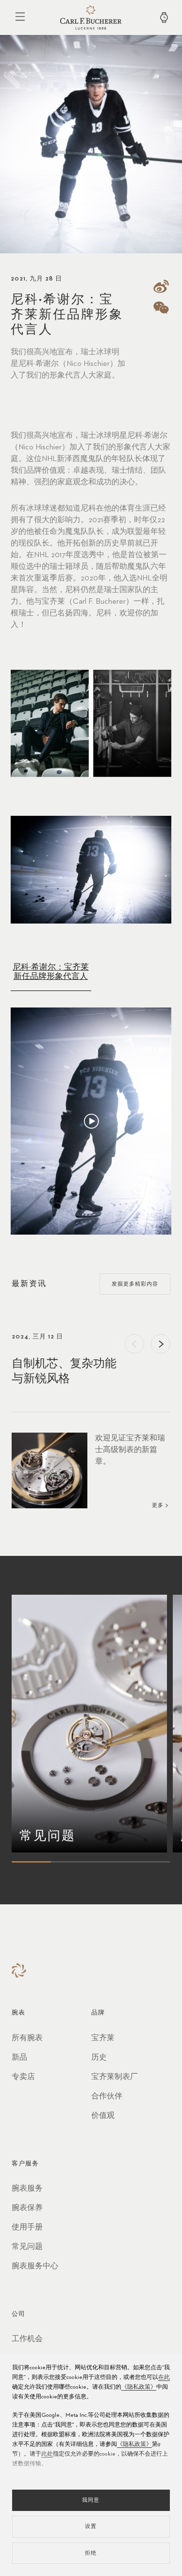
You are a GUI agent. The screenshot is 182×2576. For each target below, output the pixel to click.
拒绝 (91, 2553)
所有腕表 (27, 2038)
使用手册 (27, 2228)
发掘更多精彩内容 (135, 1284)
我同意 (91, 2500)
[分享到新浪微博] (162, 286)
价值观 (103, 2116)
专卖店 (23, 2077)
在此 (164, 2378)
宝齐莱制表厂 (115, 2077)
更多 (158, 1505)
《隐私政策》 (139, 2387)
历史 (99, 2058)
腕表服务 (27, 2189)
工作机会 (27, 2339)
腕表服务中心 (35, 2266)
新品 (19, 2058)
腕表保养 (27, 2208)
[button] (134, 1344)
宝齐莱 (103, 2038)
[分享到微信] (162, 308)
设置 (91, 2526)
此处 (47, 2454)
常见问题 (27, 2247)
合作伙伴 (107, 2097)
